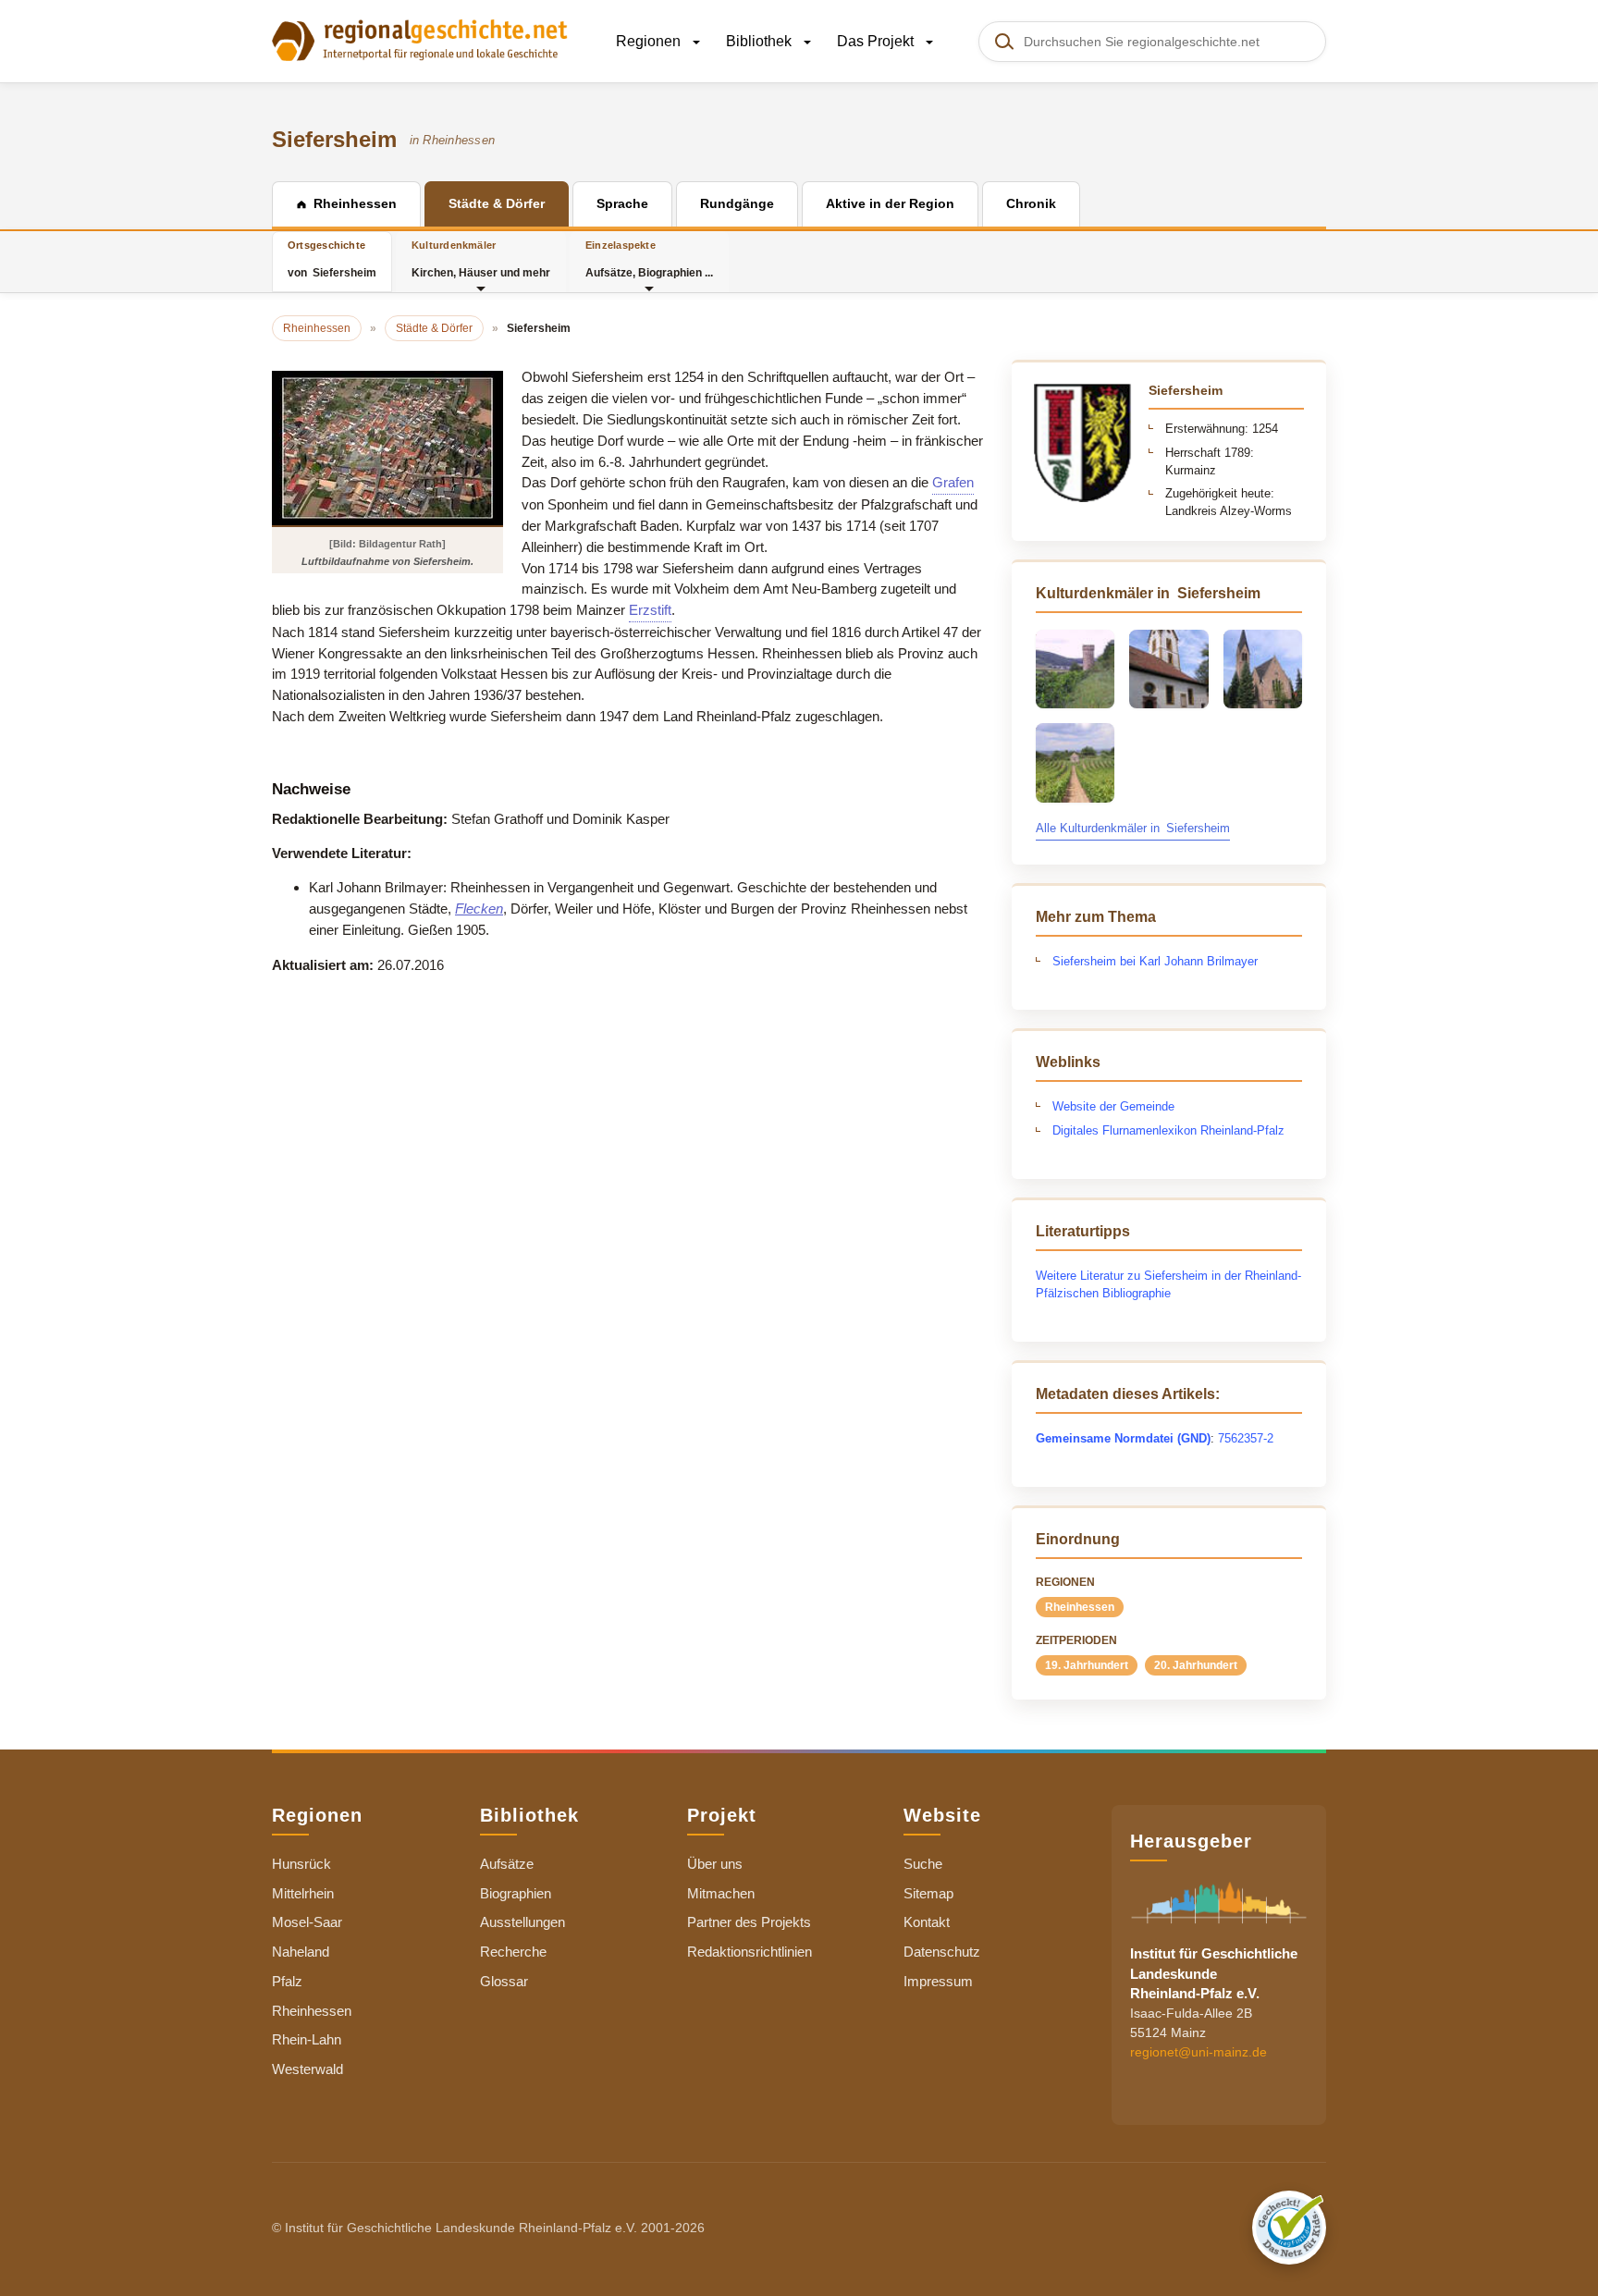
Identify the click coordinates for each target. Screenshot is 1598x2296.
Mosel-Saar (307, 1922)
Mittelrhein (303, 1893)
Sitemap (928, 1893)
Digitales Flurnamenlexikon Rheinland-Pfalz (1168, 1130)
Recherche (513, 1952)
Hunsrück (301, 1864)
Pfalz (287, 1981)
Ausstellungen (522, 1922)
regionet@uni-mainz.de (1198, 2052)
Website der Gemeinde (1113, 1106)
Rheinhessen (1080, 1607)
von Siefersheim (332, 259)
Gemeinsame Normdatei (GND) (1123, 1438)
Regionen (650, 41)
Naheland (301, 1952)
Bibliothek (761, 41)
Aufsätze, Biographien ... (649, 259)
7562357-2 (1246, 1438)
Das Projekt (877, 41)
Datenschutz (942, 1952)
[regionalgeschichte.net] (420, 39)
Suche (923, 1864)
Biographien (516, 1893)
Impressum (938, 1981)
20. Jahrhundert (1196, 1665)
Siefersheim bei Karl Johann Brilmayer (1155, 961)
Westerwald (307, 2069)
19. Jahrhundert (1087, 1665)
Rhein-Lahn (307, 2039)
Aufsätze (507, 1864)
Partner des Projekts (749, 1922)
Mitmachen (721, 1893)
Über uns (715, 1864)
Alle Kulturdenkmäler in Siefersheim (1133, 828)
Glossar (504, 1981)
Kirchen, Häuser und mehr (481, 259)
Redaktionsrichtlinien (750, 1952)
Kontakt (927, 1922)
